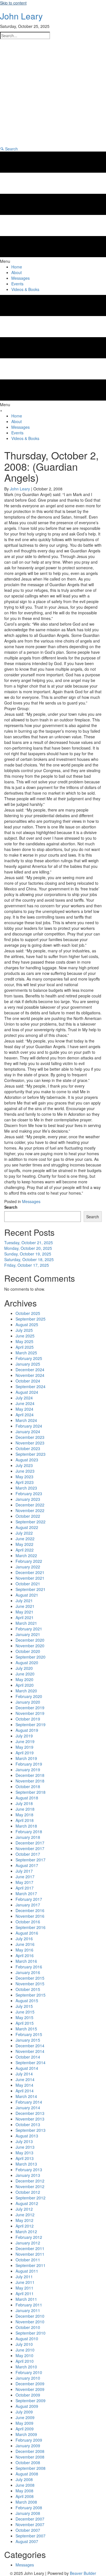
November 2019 (30, 1713)
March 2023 (26, 1488)
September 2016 (31, 1927)
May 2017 (24, 1882)
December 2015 (30, 1978)
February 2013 (29, 2170)
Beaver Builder (83, 2573)
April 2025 (25, 1347)
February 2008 (29, 2508)
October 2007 (28, 2530)
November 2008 (30, 2457)
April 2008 (25, 2496)
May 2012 (24, 2220)
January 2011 (28, 2310)
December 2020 (30, 1640)
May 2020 (24, 1679)
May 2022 (24, 1544)
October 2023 (28, 1448)
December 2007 (30, 2519)
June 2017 (25, 1877)
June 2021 (25, 1606)
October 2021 (28, 1584)
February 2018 (29, 1832)
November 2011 (30, 2254)
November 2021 (30, 1578)
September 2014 (31, 2062)
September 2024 (31, 1386)
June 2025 (25, 1336)
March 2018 (26, 1826)
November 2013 (30, 2119)
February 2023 (29, 1493)
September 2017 (31, 1860)
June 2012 (25, 2215)
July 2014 (24, 2074)
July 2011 (24, 2277)
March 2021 (26, 1623)
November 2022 (30, 1510)
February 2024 (29, 1426)
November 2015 (30, 1984)
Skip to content (13, 3)
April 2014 (25, 2091)
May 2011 (24, 2288)
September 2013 (31, 2130)
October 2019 (28, 1719)
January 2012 (28, 2243)
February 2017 (29, 1899)
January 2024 (28, 1432)
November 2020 (30, 1646)
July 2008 (24, 2479)
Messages (31, 1201)
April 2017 (25, 1888)
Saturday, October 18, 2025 (29, 1259)
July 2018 (24, 1803)
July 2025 (24, 1330)
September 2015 (31, 1995)
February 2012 (29, 2237)
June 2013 (25, 2147)
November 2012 (30, 2186)
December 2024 (30, 1370)
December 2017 (30, 1843)
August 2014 (27, 2068)
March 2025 (26, 1353)
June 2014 (25, 2079)
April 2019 (25, 1753)
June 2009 (25, 2417)
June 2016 (25, 1944)
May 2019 (24, 1747)
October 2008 (28, 2462)
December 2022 (30, 1505)
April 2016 (25, 1955)
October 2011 (28, 2260)
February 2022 (29, 1561)
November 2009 (30, 2389)
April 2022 (25, 1550)
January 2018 (28, 1837)
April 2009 (25, 2429)
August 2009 (27, 2406)
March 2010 (26, 2367)
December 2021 (30, 1572)
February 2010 (29, 2372)
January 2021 (28, 1634)
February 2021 (29, 1629)
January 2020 (28, 1702)
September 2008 (31, 2468)
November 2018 (30, 1781)
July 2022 (24, 1533)
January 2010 (28, 2378)
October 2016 (28, 1922)
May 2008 (24, 2491)
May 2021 (24, 1612)
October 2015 (28, 1989)
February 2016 (29, 1967)
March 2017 (26, 1893)
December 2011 (30, 2248)
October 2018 (28, 1786)
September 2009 (31, 2401)
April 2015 (25, 2023)
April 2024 (25, 1415)
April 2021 (25, 1617)
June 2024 (25, 1403)
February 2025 (29, 1358)
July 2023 (24, 1465)
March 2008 (26, 2502)
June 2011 (25, 2282)
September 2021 (31, 1589)
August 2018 (27, 1798)
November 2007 (30, 2524)
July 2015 (24, 2006)
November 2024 (30, 1375)
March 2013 (26, 2164)
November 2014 (30, 2051)
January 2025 (28, 1364)
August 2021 (27, 1595)
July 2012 (24, 2209)
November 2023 (30, 1443)
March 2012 (26, 2232)
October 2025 (28, 1313)
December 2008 (30, 2451)
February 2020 (29, 1696)
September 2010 (31, 2333)
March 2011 (26, 2299)
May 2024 (24, 1409)
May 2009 (24, 2423)
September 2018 (31, 1792)
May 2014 (24, 2085)
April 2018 (25, 1820)
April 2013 (25, 2158)
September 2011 (31, 2265)
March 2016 (26, 1961)
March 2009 (26, 2434)
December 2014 (30, 2046)
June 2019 (25, 1741)
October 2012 (28, 2192)
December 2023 (30, 1437)
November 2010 (30, 2322)
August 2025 (27, 1324)
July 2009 (24, 2412)
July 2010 (24, 2344)
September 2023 (31, 1454)
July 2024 (24, 1398)
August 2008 (27, 2474)
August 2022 (27, 1527)
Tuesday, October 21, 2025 (29, 1243)
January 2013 (28, 2175)
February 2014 (29, 2102)
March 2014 (26, 2096)
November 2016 (30, 1916)
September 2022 (31, 1522)
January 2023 (28, 1499)
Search (11, 1207)
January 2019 (28, 1770)
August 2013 (27, 2136)
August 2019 (27, 1730)
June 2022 (25, 1539)
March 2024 (26, 1420)
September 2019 (31, 1724)
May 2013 (24, 2153)
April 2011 (25, 2293)
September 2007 (31, 2536)
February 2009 (29, 2440)
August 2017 (27, 1865)
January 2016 (28, 1972)
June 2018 (25, 1809)
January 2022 (28, 1567)
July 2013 (24, 2141)
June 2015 (25, 2012)
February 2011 (29, 2305)
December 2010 (30, 2316)
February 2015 (29, 2034)
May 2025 (24, 1341)
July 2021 (24, 1601)
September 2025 (31, 1319)
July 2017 (24, 1871)
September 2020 (31, 1657)
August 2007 (27, 2541)
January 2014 (28, 2108)
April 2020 (25, 1685)
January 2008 (28, 2513)
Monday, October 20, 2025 (28, 1248)
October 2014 (28, 2057)
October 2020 (28, 1651)
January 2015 (28, 2040)
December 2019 (30, 1708)
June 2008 (25, 2485)
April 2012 (25, 2226)
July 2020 (24, 1668)
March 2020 (26, 1691)
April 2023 (25, 1482)
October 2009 (28, 2395)
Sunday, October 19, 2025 (28, 1254)
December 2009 (30, 2384)
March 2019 (26, 1758)
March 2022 (26, 1555)
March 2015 (26, 2029)
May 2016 (24, 1950)
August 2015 (27, 2001)
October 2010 (28, 2327)
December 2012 (30, 2181)
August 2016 (27, 1933)
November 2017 (30, 1848)
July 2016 (24, 1939)
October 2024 (28, 1381)
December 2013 (30, 2113)
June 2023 (25, 1471)
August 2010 (27, 2339)
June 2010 (25, 2350)
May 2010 (24, 2355)
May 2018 (24, 1815)
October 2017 (28, 1854)
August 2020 (27, 1662)
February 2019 (29, 1764)
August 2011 (27, 2271)
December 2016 (30, 1910)
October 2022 (28, 1516)
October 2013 (28, 2124)
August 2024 (27, 1392)
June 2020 (25, 1674)
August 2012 (27, 2203)
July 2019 (24, 1736)
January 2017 (28, 1905)
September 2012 (31, 2198)
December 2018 (30, 1775)
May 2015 (24, 2017)
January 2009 (28, 2446)
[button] (9, 149)
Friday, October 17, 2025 (27, 1265)
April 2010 (25, 2361)
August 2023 (27, 1460)
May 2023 (24, 1477)
